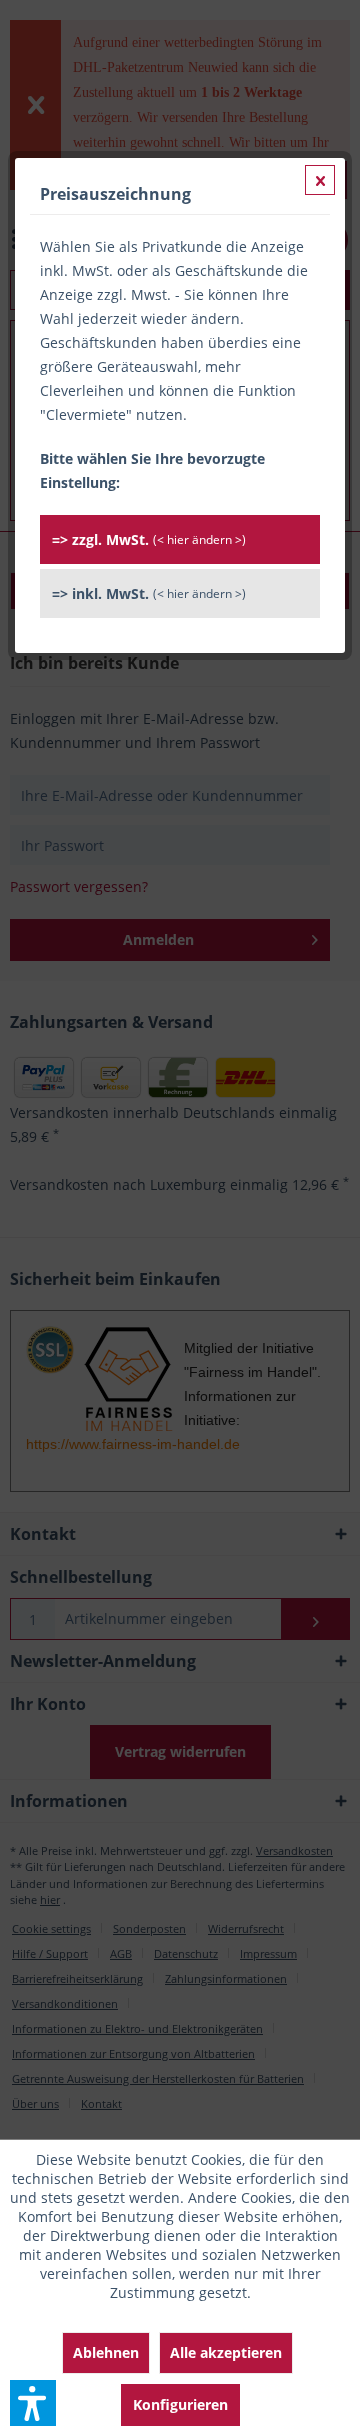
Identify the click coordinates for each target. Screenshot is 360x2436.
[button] (33, 2403)
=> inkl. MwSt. (149, 593)
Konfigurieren (180, 2404)
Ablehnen (106, 2352)
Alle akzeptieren (226, 2352)
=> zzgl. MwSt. (149, 539)
